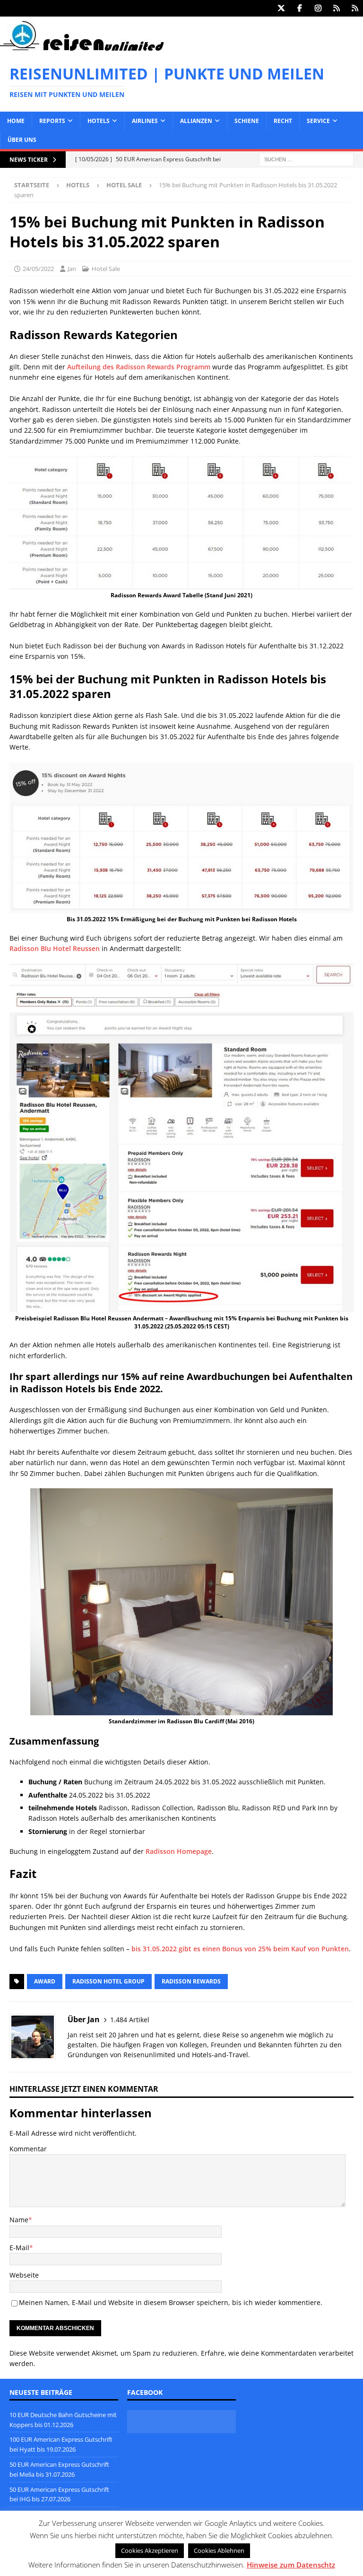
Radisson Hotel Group (108, 1981)
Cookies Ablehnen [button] (219, 2550)
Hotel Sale (106, 269)
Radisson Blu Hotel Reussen (55, 948)
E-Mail (19, 2248)
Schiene (247, 121)
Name (19, 2220)
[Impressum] (355, 8)
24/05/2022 (38, 269)
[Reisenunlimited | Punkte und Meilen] (82, 49)
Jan (72, 269)
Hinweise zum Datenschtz (291, 2565)
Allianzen (196, 121)
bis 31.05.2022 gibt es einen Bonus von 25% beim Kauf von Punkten (239, 1949)
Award (45, 1981)
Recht (283, 121)
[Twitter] (281, 8)
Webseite (24, 2275)
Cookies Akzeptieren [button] (150, 2550)
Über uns (22, 140)
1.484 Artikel (130, 2020)
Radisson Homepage (179, 1851)
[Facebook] (299, 8)
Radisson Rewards (191, 1981)
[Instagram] (318, 8)
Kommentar (28, 2149)
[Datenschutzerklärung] (336, 8)
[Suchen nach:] (306, 159)
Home (16, 121)
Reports (52, 121)
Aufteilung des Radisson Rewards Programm (139, 367)
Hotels (99, 121)
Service (318, 121)
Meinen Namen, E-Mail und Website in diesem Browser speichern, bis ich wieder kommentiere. (171, 2302)
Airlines (145, 121)
